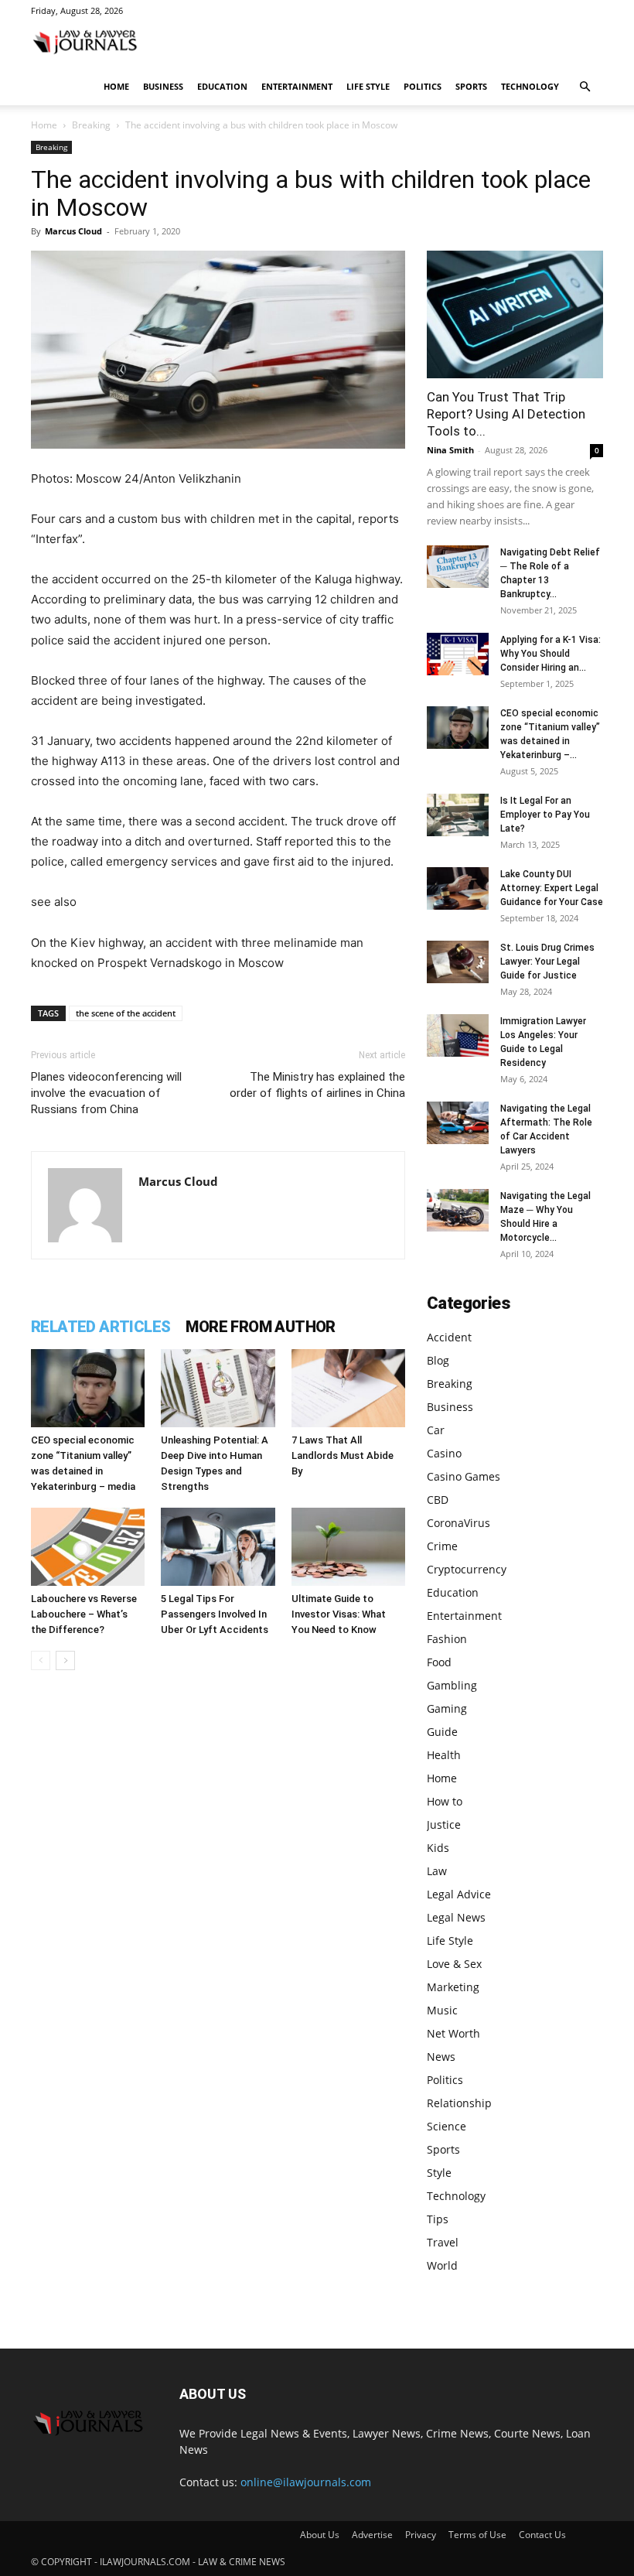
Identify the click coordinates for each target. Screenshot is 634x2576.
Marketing (453, 1987)
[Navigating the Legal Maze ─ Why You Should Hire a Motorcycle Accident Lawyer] (458, 1210)
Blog (438, 1360)
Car (436, 1430)
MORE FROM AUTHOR (260, 1327)
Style (439, 2173)
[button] (585, 87)
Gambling (452, 1685)
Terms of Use (477, 2535)
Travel (443, 2242)
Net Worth (453, 2033)
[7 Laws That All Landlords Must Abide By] (348, 1388)
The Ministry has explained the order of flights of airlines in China (317, 1085)
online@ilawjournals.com (306, 2482)
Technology (530, 86)
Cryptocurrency (467, 1569)
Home (116, 86)
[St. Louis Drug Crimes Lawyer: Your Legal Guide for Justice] (458, 962)
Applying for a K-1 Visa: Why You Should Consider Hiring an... (550, 654)
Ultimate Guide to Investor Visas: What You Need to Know (339, 1614)
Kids (438, 1848)
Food (439, 1662)
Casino (444, 1453)
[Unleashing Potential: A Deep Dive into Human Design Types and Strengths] (218, 1388)
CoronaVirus (458, 1523)
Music (442, 2010)
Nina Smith (450, 450)
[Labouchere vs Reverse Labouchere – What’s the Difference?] (88, 1547)
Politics (423, 86)
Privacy (421, 2535)
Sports (471, 86)
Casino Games (464, 1476)
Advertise (372, 2535)
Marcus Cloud (73, 231)
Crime (442, 1546)
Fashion (447, 1639)
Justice (444, 1824)
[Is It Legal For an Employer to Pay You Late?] (458, 815)
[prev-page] (41, 1660)
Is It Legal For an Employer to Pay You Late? (545, 815)
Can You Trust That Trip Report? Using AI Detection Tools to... (506, 414)
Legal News (456, 1917)
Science (447, 2126)
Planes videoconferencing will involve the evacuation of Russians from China (106, 1093)
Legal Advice (459, 1894)
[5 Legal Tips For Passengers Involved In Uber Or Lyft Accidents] (218, 1547)
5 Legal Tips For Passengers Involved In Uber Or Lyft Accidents (215, 1614)
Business (163, 86)
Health (444, 1755)
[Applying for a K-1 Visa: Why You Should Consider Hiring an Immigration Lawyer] (458, 654)
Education (222, 86)
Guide (442, 1732)
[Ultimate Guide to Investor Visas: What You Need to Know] (348, 1547)
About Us (320, 2535)
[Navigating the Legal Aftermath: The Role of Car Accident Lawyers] (458, 1123)
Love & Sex (454, 1964)
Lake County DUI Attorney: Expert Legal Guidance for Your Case (552, 888)
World (442, 2265)
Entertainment (297, 86)
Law (437, 1871)
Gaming (447, 1708)
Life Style (368, 86)
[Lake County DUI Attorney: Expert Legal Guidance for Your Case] (458, 888)
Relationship (459, 2103)
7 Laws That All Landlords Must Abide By (343, 1455)
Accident (449, 1337)
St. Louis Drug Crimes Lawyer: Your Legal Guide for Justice (547, 962)
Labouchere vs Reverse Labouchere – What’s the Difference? (84, 1614)
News (441, 2057)
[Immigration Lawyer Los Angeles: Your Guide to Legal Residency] (458, 1035)
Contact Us (542, 2535)
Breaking (91, 125)
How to (445, 1801)
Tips (438, 2219)
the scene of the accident (126, 1013)
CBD (438, 1500)
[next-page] (65, 1660)
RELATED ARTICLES (101, 1327)
